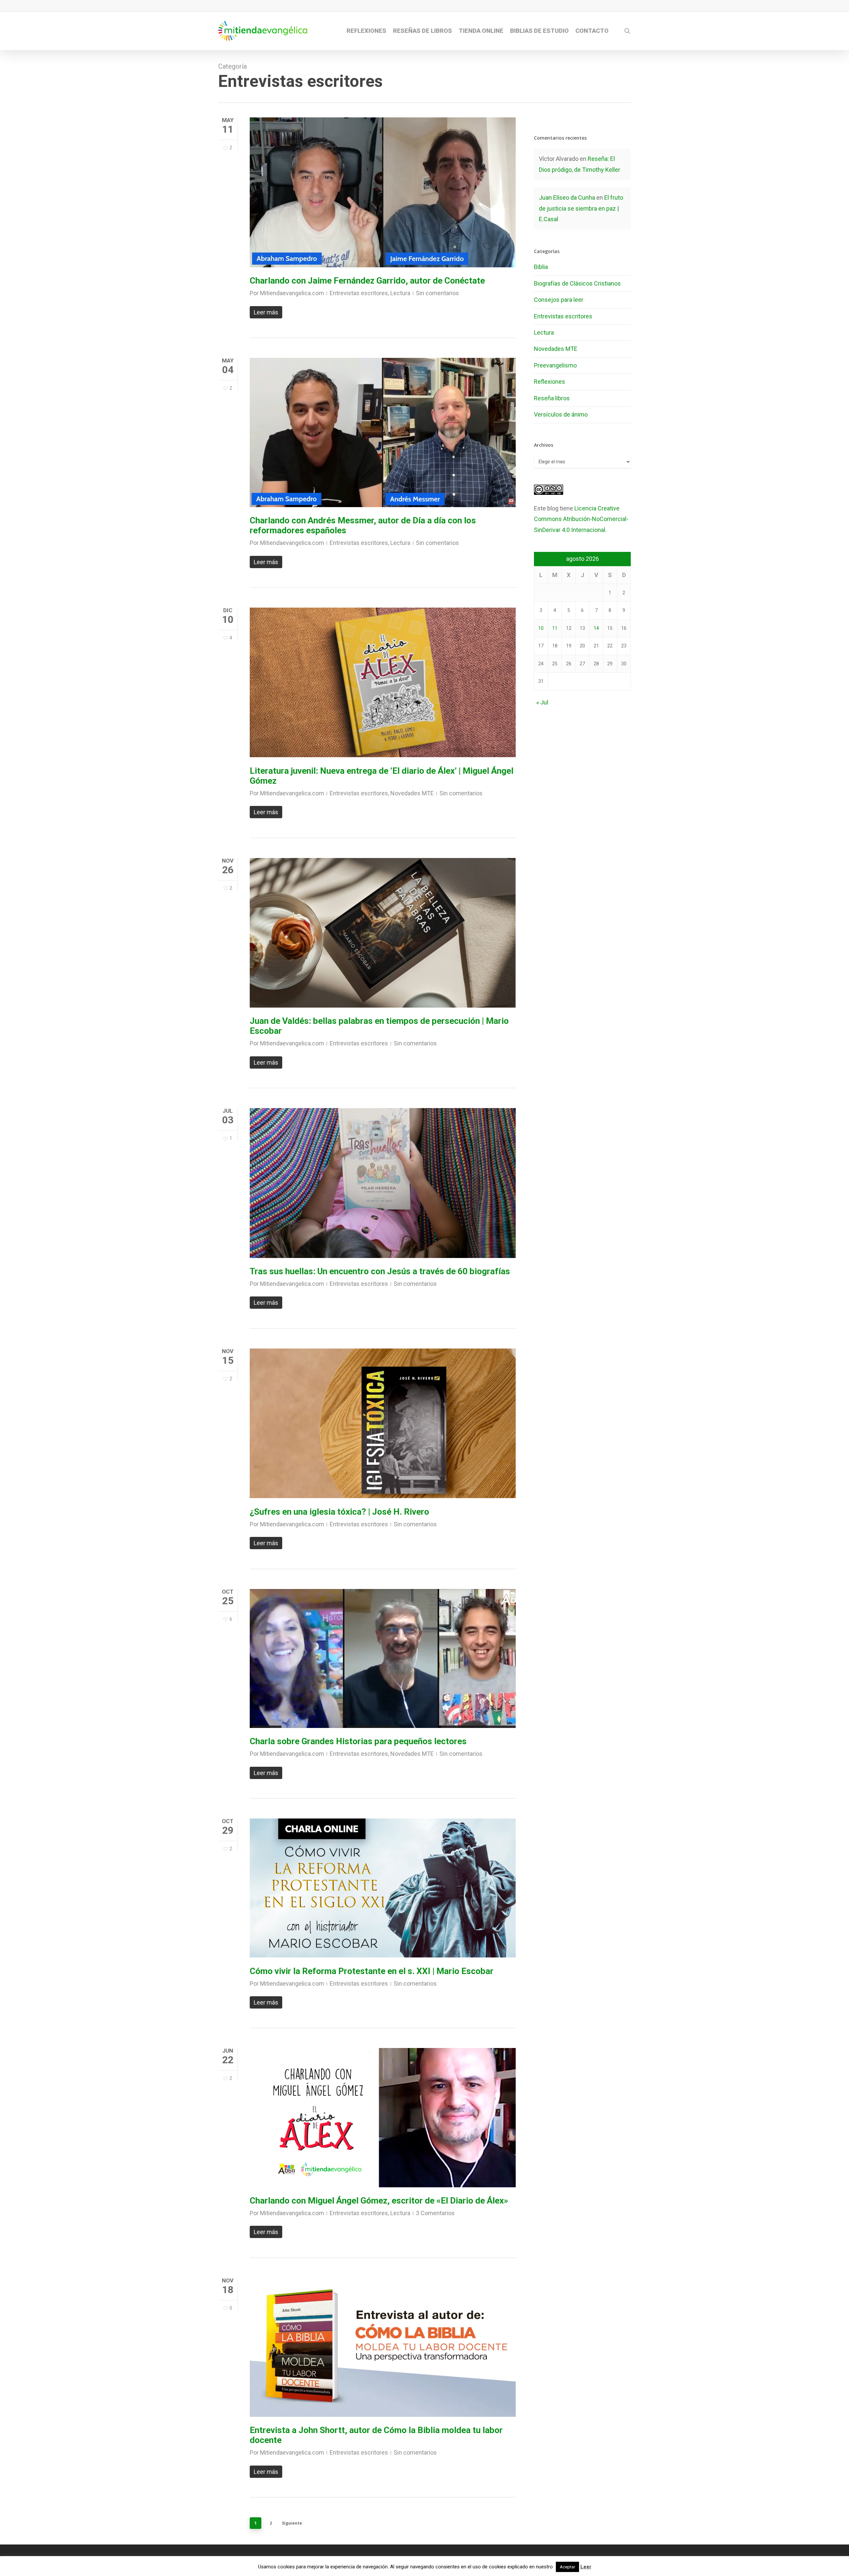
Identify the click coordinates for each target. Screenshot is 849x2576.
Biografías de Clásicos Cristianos (577, 283)
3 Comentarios (435, 2213)
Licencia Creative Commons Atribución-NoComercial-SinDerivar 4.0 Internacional (581, 519)
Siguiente (292, 2523)
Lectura (400, 293)
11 (555, 628)
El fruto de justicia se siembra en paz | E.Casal (581, 208)
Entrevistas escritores (359, 293)
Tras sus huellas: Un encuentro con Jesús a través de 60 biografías (380, 1271)
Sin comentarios (437, 293)
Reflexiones (550, 382)
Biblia (541, 267)
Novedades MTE (412, 793)
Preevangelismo (555, 365)
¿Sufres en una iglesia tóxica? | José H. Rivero (339, 1512)
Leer (586, 2567)
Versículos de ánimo (561, 414)
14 (596, 628)
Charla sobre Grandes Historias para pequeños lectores (358, 1741)
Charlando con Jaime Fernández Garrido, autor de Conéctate (367, 281)
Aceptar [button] (567, 2567)
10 (541, 628)
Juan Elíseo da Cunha (567, 198)
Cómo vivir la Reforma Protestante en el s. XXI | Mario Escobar (372, 1971)
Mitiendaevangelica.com (292, 293)
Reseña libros (552, 398)
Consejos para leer (559, 300)
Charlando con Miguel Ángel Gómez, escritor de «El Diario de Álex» (379, 2201)
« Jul (542, 702)
